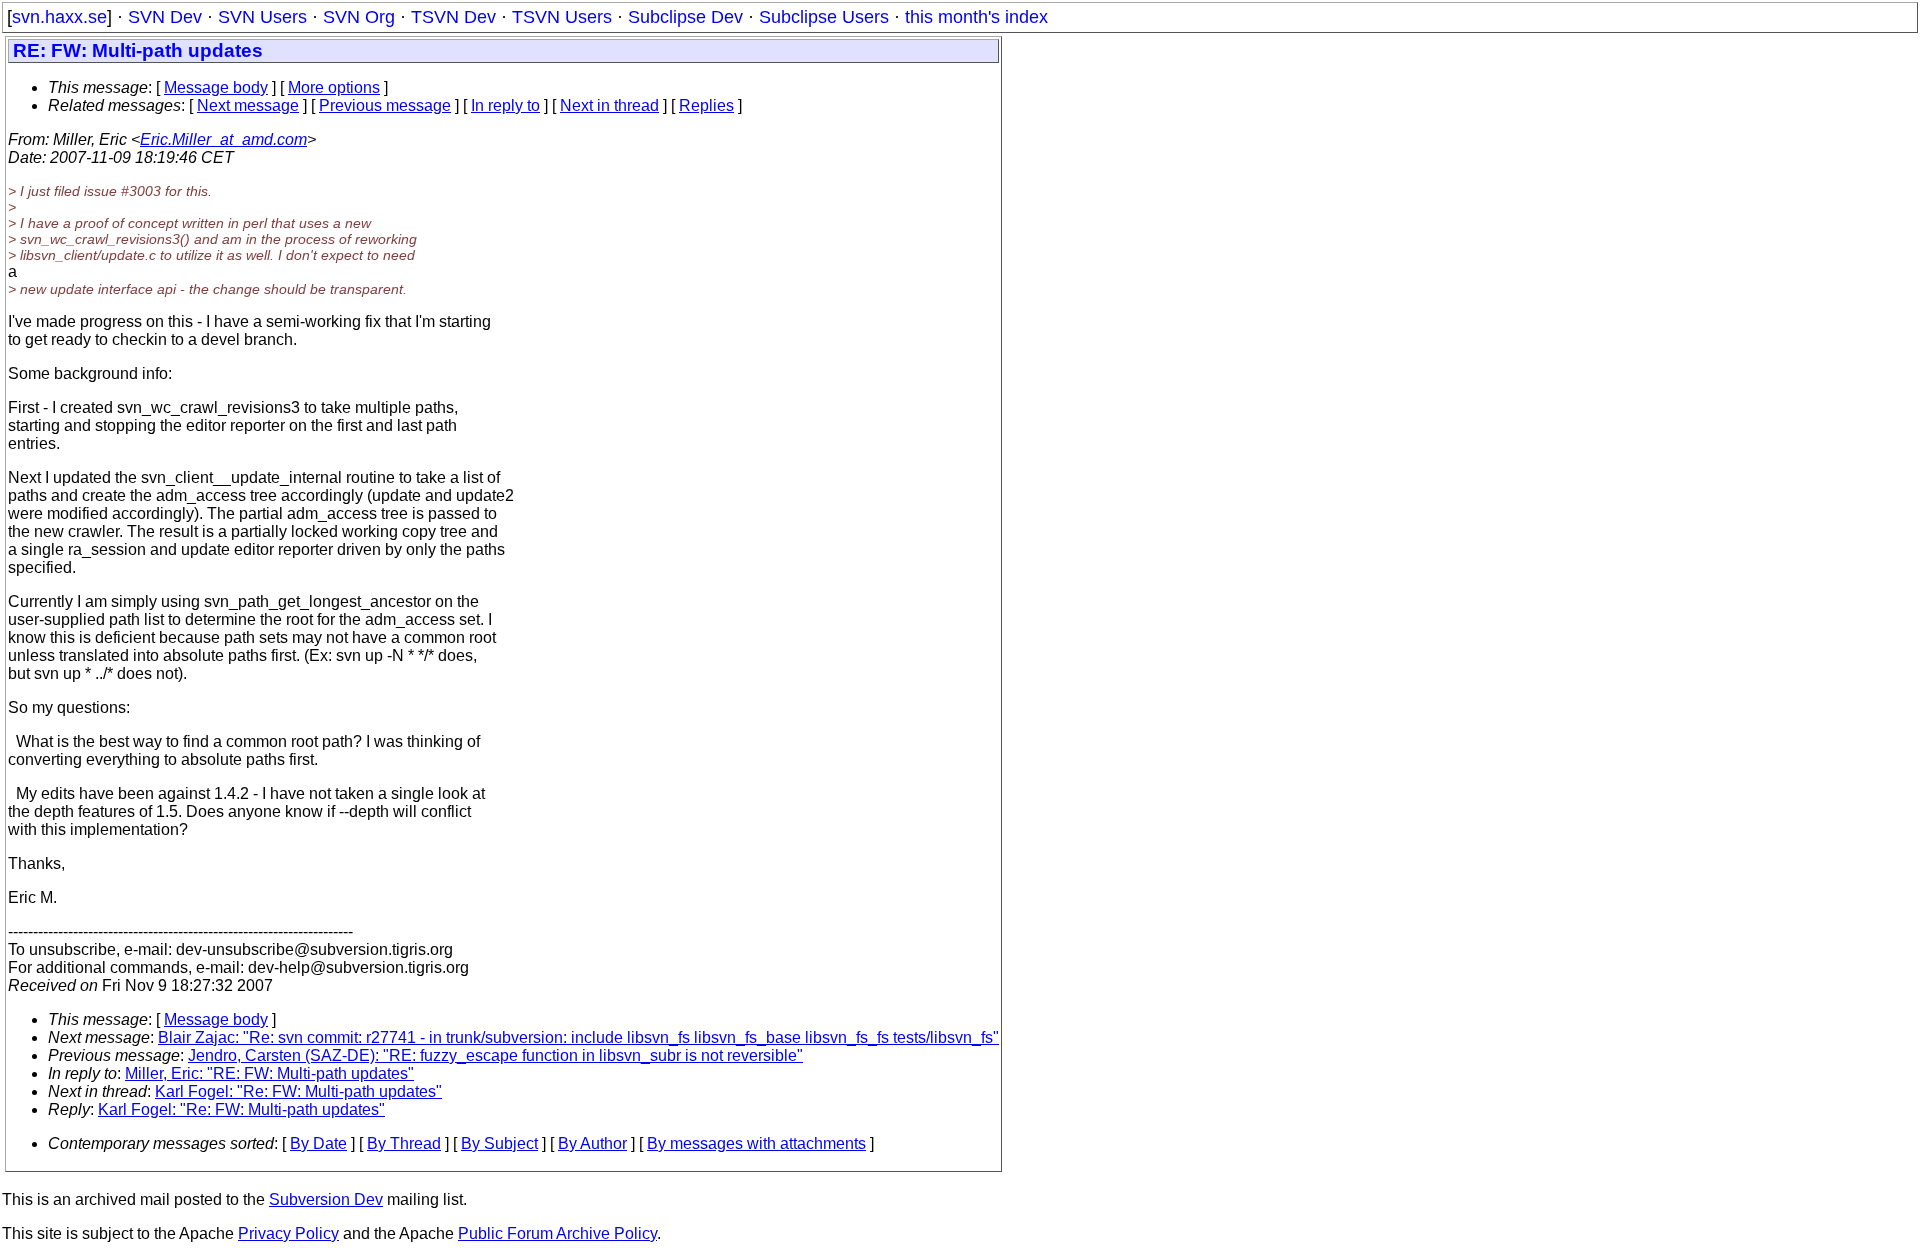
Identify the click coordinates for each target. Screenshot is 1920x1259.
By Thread (404, 1143)
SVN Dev (165, 17)
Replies (706, 105)
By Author (592, 1143)
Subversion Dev (326, 1199)
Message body (216, 87)
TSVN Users (562, 17)
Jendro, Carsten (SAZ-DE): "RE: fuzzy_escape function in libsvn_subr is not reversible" (495, 1055)
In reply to (505, 105)
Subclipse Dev (685, 17)
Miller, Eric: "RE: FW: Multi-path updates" (269, 1073)
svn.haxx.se (59, 17)
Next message (248, 105)
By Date (318, 1143)
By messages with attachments (756, 1143)
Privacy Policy (288, 1233)
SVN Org (359, 17)
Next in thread (609, 105)
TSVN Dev (453, 17)
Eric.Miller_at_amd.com (223, 139)
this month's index (976, 17)
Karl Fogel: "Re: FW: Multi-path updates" (298, 1091)
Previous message (385, 105)
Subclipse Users (824, 17)
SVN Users (262, 17)
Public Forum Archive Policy (557, 1233)
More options (334, 87)
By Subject (499, 1143)
